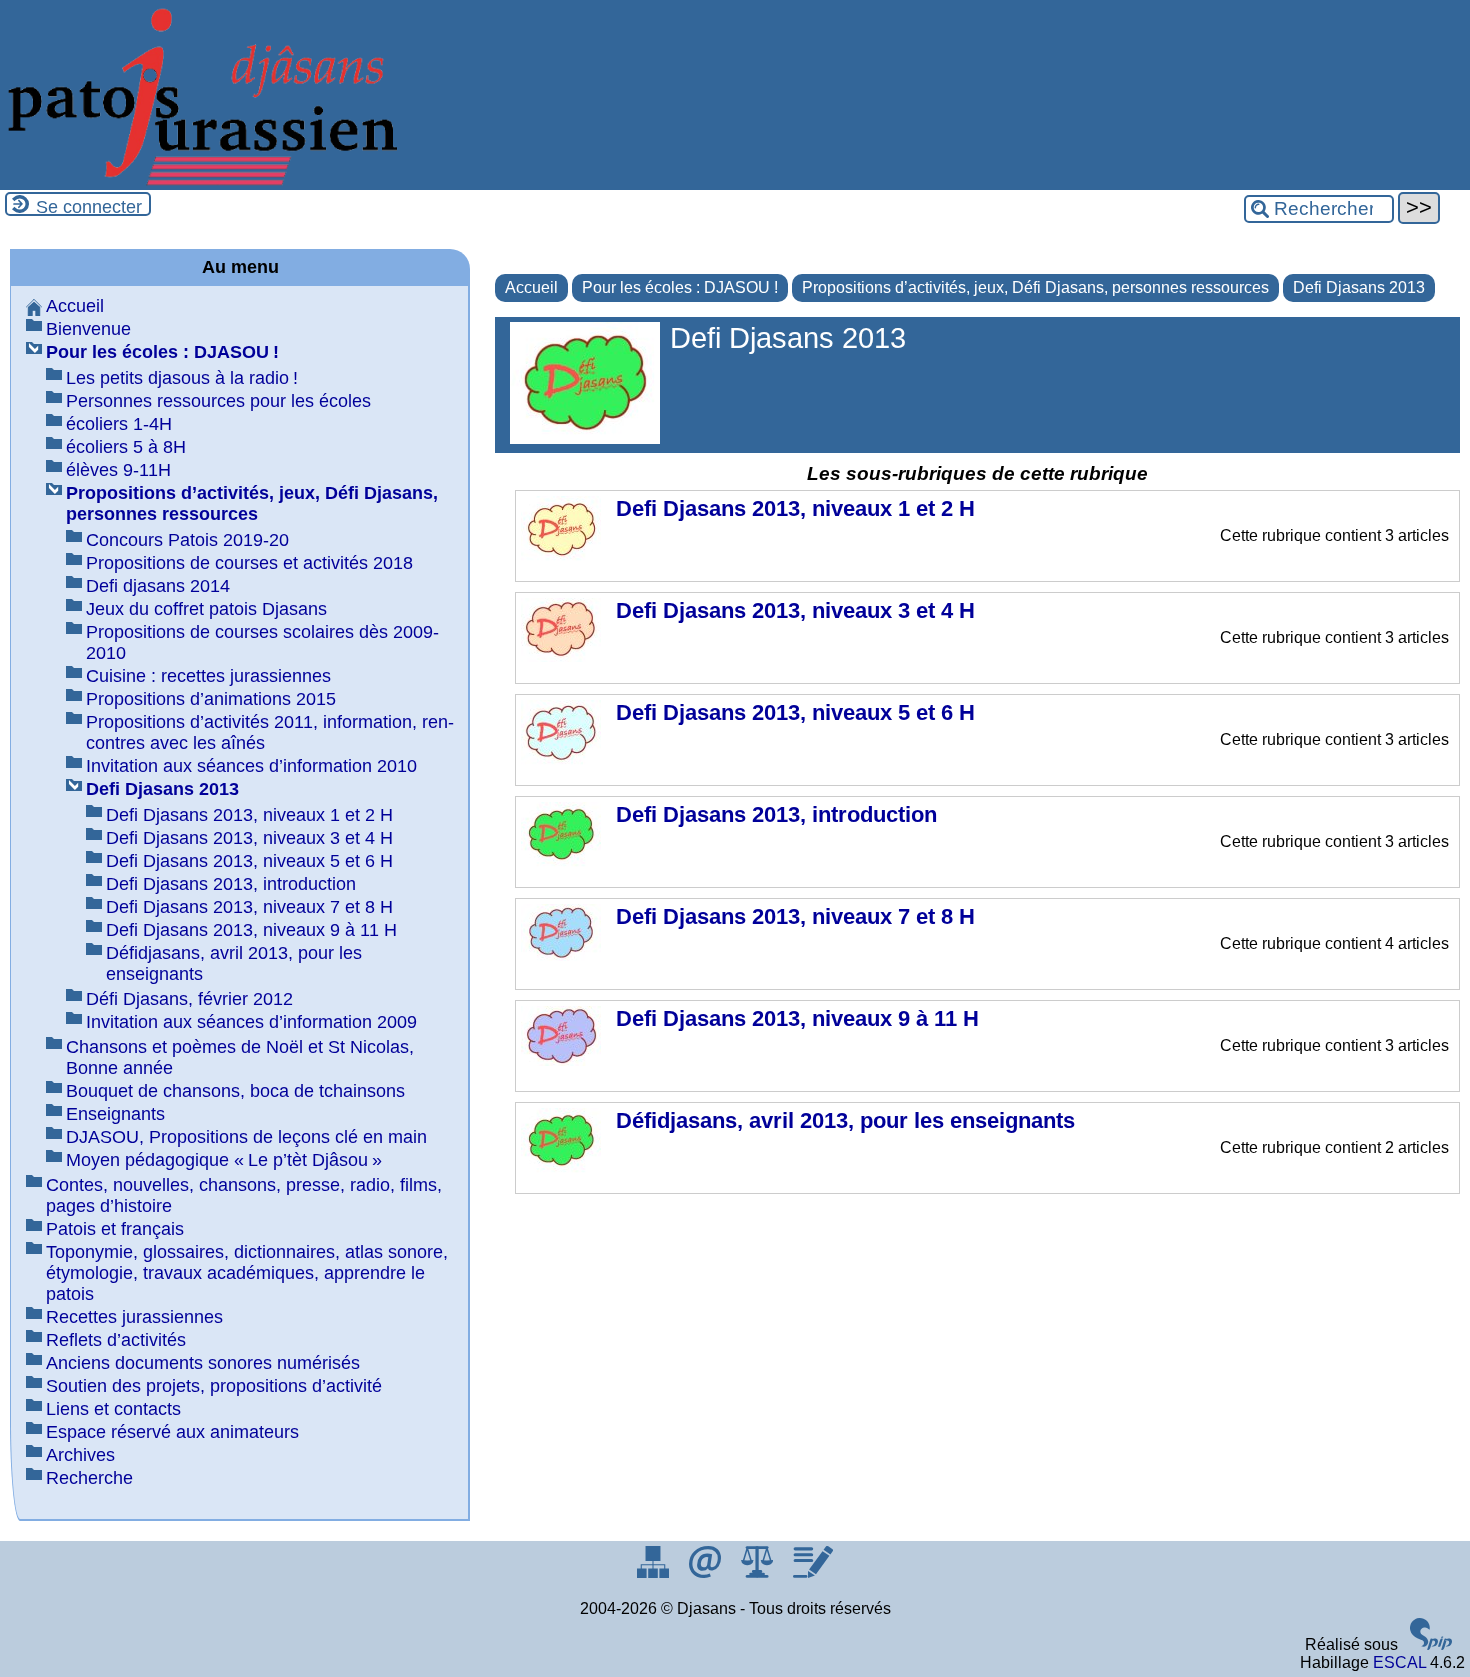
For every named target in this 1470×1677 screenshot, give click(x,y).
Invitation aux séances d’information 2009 (251, 1022)
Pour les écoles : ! (680, 287)
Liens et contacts (113, 1409)
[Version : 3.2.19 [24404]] (1431, 1644)
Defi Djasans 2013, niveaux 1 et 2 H (249, 815)
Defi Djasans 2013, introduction (231, 884)
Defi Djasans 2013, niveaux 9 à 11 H (251, 930)
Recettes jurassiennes (134, 1317)
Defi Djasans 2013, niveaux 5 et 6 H (249, 861)
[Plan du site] (655, 1572)
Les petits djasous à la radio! (182, 378)
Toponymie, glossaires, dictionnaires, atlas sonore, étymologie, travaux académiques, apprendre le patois (247, 1273)
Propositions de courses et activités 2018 (249, 563)
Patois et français (115, 1229)
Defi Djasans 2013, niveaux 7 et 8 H (249, 907)
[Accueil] (200, 180)
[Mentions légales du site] (759, 1572)
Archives (80, 1455)
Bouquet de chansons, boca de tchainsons (235, 1091)
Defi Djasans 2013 (1359, 287)
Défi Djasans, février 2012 (189, 999)
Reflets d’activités (116, 1340)
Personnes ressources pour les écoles (218, 401)
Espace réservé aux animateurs (172, 1432)
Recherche (89, 1478)
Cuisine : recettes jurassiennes (208, 676)
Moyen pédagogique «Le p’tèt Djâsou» (224, 1160)
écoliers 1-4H (119, 424)
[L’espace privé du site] (812, 1572)
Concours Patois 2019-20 (187, 540)
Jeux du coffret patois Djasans (206, 609)
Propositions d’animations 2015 (211, 699)
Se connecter (89, 207)
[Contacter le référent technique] (707, 1572)
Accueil (531, 287)
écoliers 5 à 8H (126, 447)
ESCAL (1399, 1662)
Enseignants (115, 1114)
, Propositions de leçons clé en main (246, 1137)
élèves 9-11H (118, 470)
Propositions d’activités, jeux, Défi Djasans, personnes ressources (1035, 287)
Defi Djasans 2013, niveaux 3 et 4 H (249, 838)
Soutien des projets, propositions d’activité (214, 1386)
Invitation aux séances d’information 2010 (251, 766)
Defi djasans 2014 (158, 586)
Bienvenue (88, 329)
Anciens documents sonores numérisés (203, 1363)
